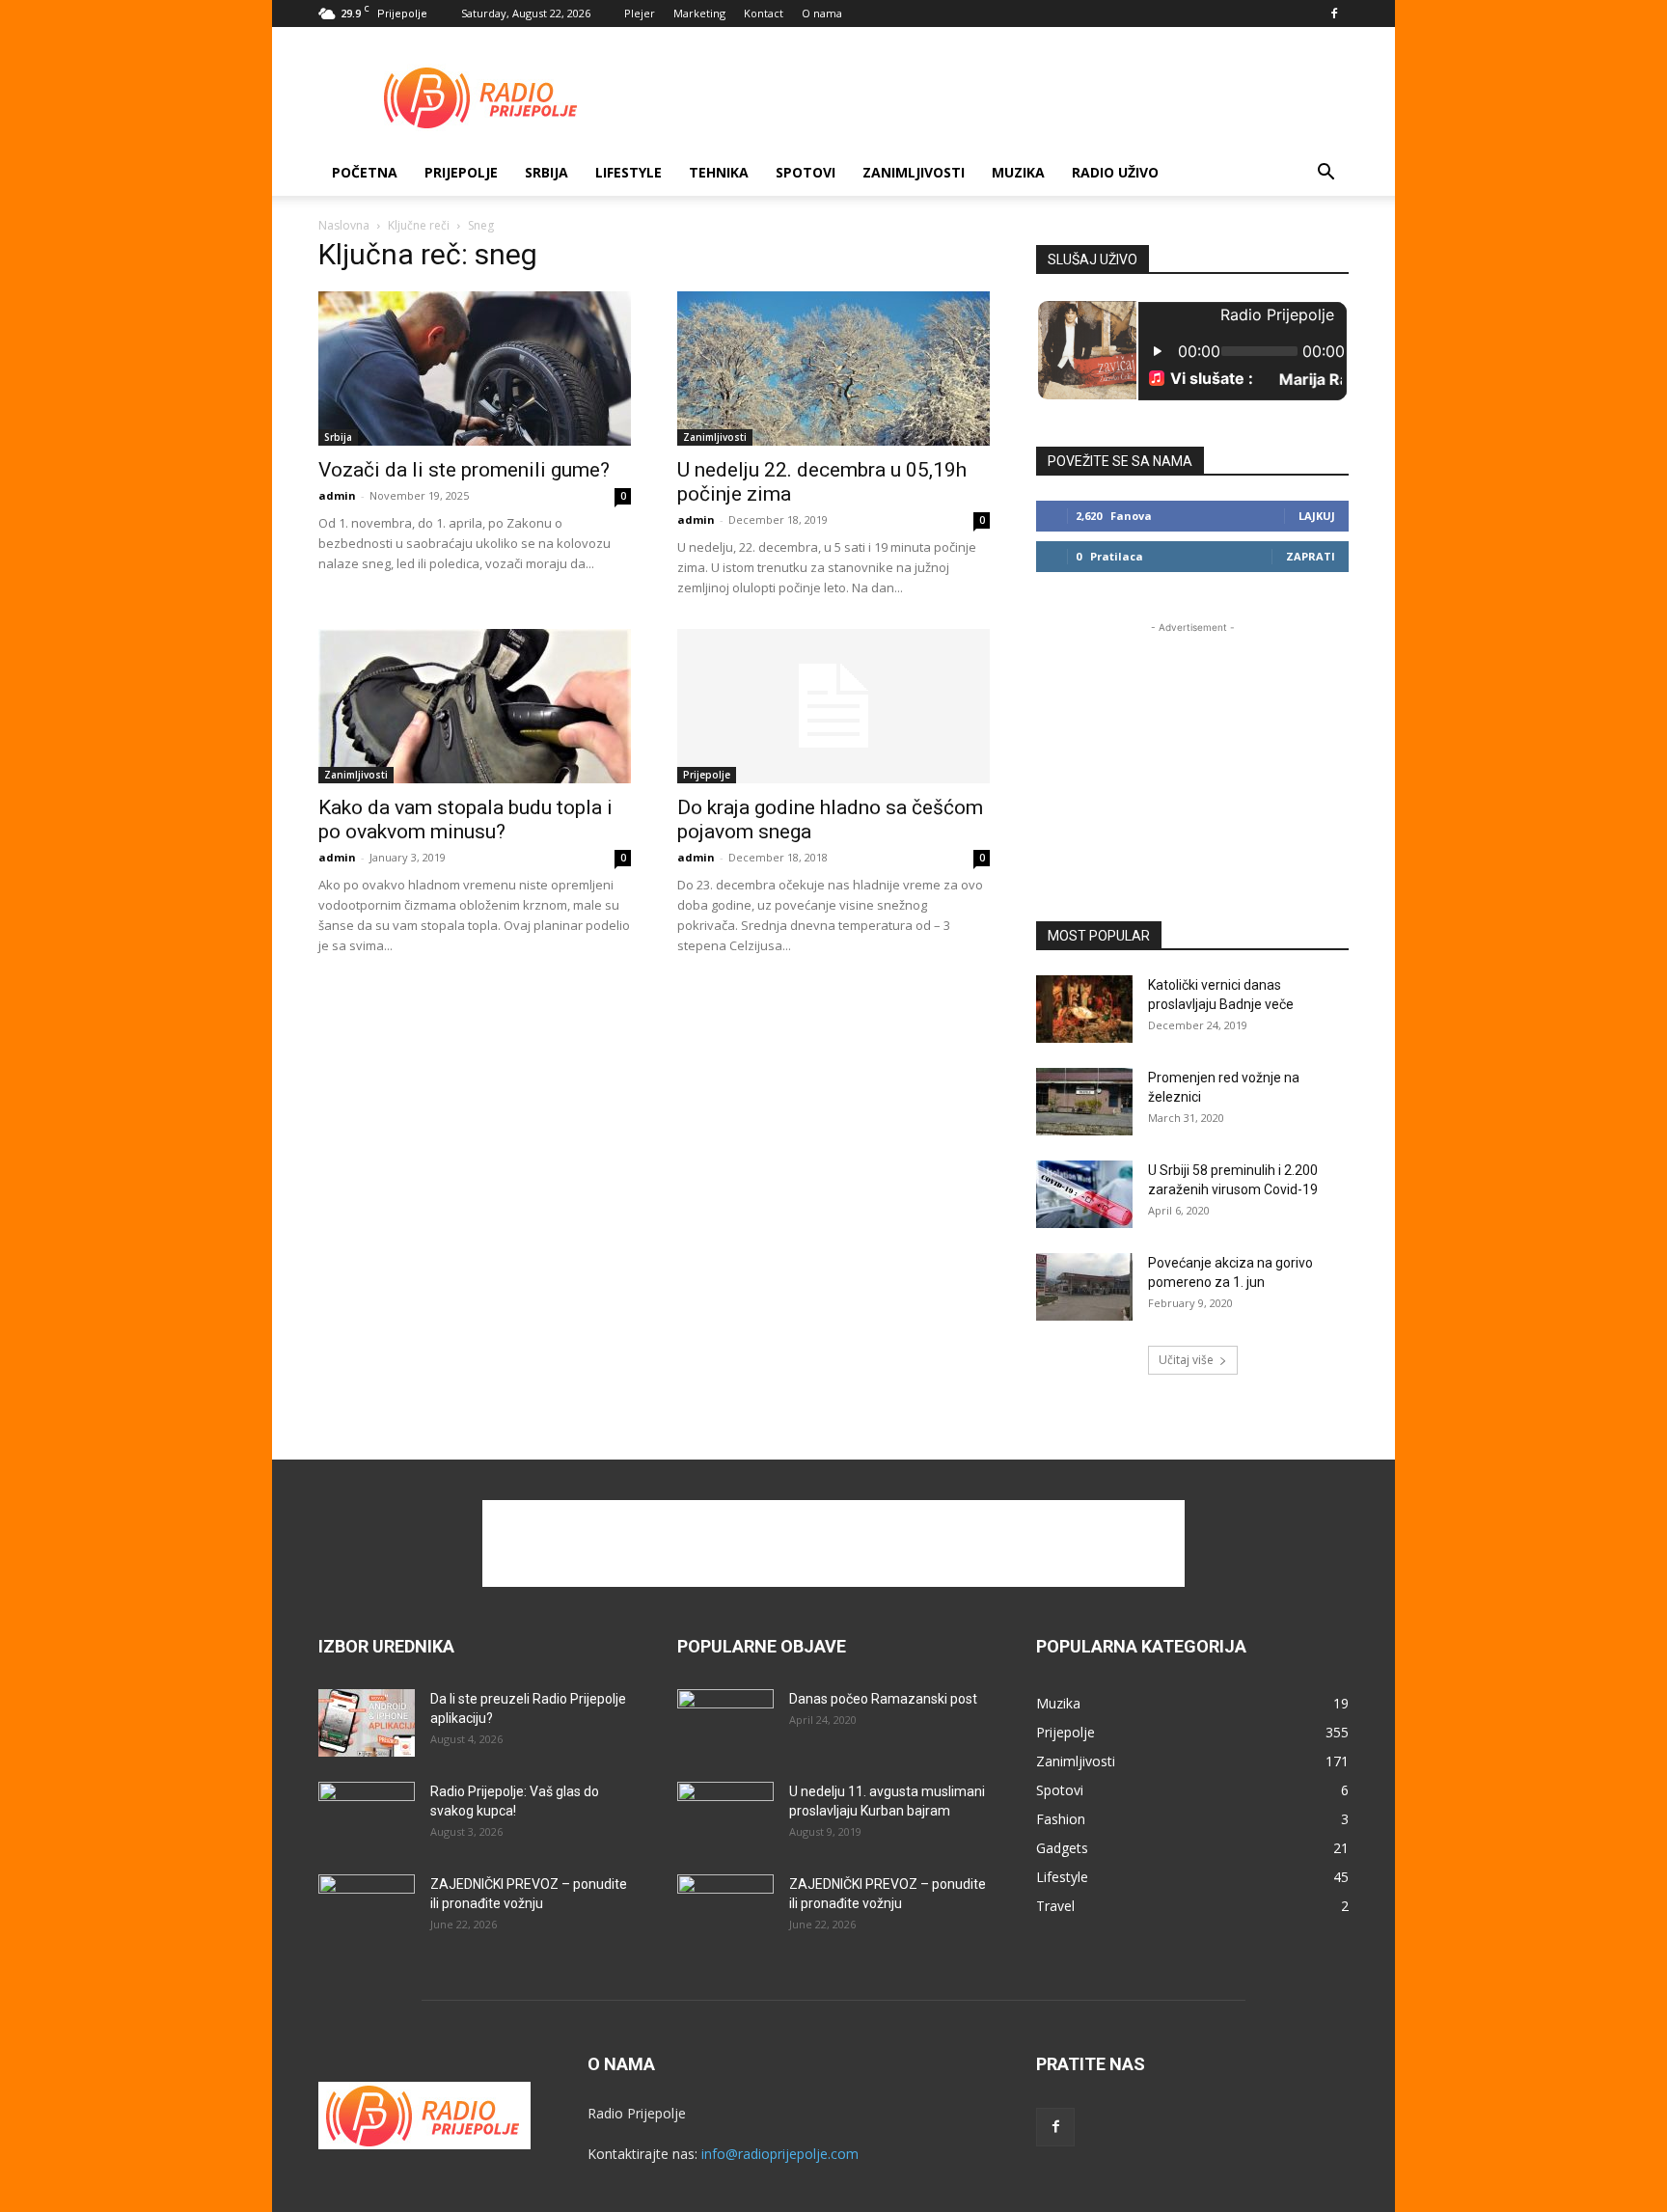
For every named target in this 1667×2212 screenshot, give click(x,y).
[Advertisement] (997, 97)
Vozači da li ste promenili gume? (464, 470)
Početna (365, 172)
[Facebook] (1334, 14)
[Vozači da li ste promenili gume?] (475, 369)
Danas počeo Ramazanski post (883, 1699)
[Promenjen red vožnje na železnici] (1084, 1102)
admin (337, 495)
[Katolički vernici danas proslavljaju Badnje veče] (1084, 1009)
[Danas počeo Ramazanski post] (725, 1723)
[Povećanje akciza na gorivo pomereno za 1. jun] (1084, 1287)
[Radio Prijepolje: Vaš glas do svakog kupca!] (367, 1816)
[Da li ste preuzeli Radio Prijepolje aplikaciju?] (367, 1723)
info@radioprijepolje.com (780, 2154)
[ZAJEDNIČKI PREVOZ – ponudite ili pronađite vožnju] (367, 1908)
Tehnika (719, 172)
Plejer (640, 13)
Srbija (338, 437)
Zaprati (1311, 556)
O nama (822, 13)
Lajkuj (1317, 516)
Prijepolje (461, 172)
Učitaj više (1186, 1360)
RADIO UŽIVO (1115, 172)
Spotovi (806, 172)
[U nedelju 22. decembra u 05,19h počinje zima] (833, 369)
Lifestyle (629, 172)
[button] (1325, 174)
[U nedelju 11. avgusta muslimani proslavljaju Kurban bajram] (725, 1816)
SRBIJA (547, 172)
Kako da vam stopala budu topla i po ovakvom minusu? (465, 819)
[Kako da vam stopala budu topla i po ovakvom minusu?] (475, 706)
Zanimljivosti (914, 172)
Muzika (1018, 172)
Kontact (764, 13)
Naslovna (344, 225)
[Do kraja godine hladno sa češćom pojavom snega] (833, 706)
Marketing (699, 13)
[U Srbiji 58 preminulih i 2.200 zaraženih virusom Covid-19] (1084, 1194)
